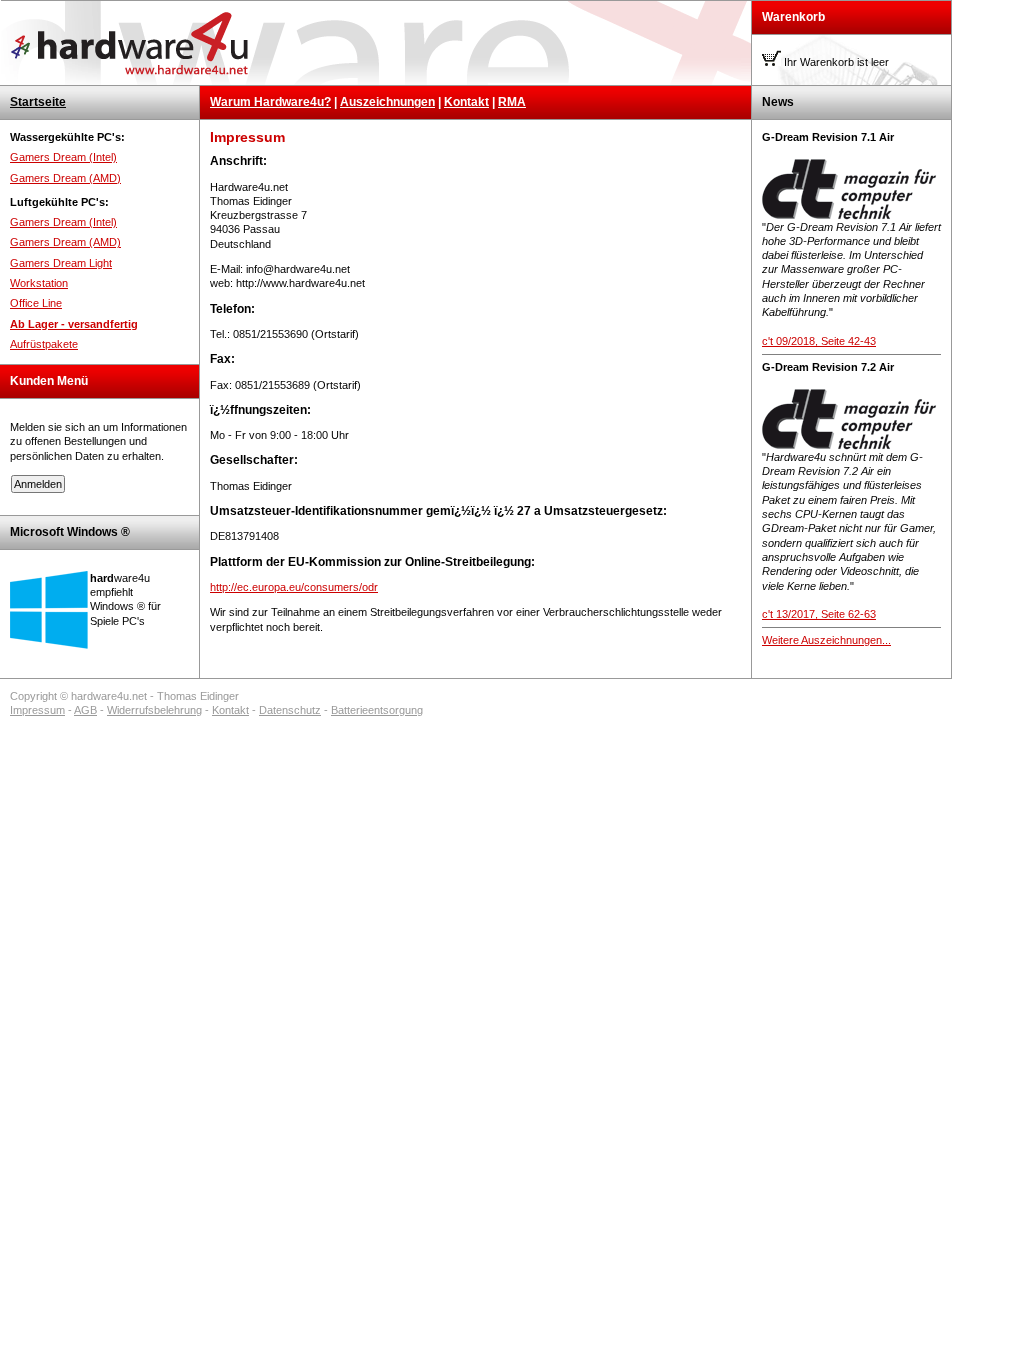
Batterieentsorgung (377, 710)
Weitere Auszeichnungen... (826, 640)
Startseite (38, 102)
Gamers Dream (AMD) (65, 178)
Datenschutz (290, 710)
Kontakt (466, 102)
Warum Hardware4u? (270, 102)
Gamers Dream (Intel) (63, 157)
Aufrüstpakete (44, 344)
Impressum (37, 710)
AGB (85, 710)
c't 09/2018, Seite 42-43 (819, 341)
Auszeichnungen (387, 102)
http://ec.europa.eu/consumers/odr (294, 587)
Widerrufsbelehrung (154, 710)
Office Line (36, 303)
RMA (512, 102)
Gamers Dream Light (61, 263)
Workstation (39, 283)
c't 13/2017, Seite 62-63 (819, 614)
